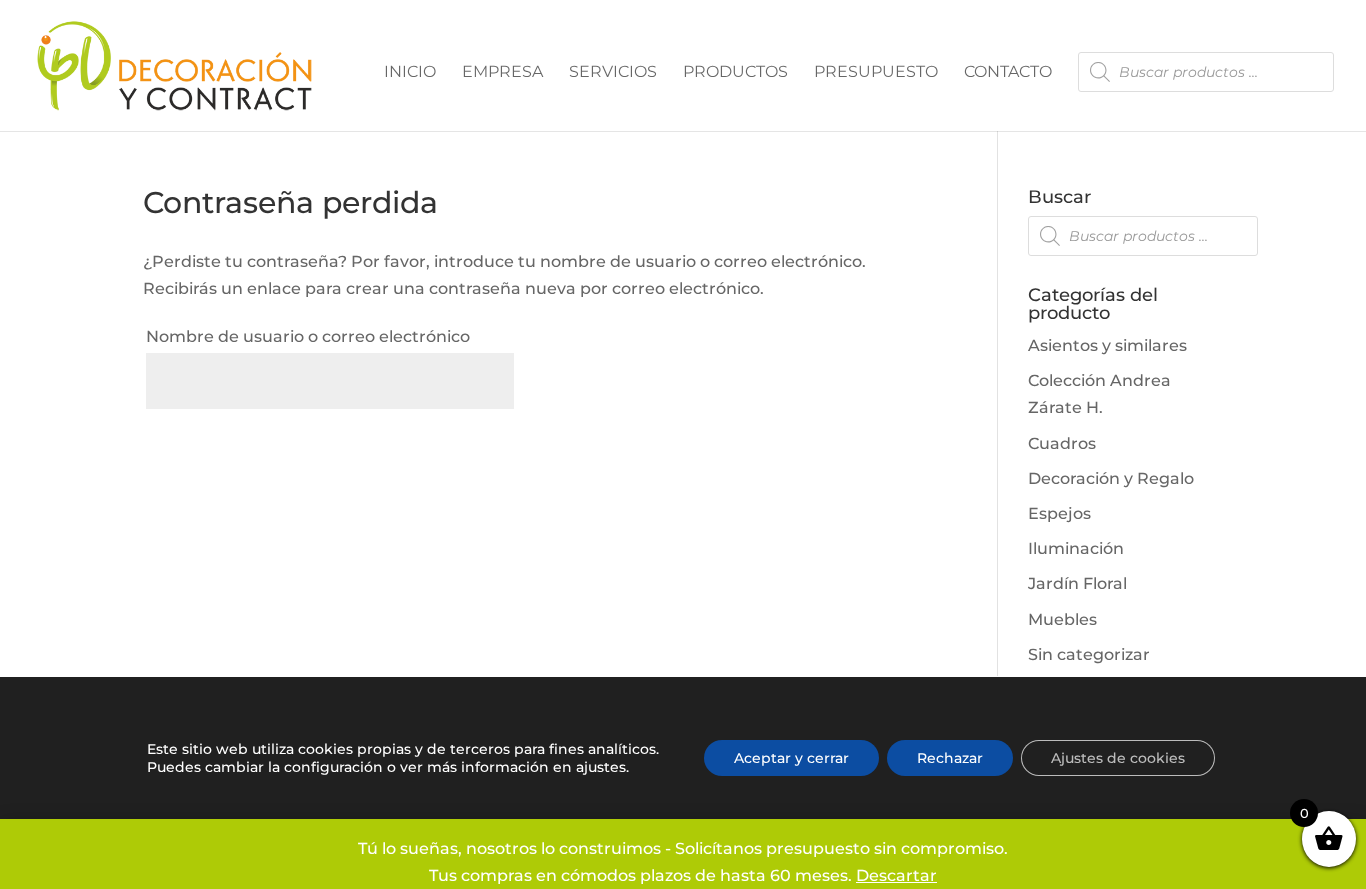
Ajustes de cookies (1118, 758)
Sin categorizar (1089, 654)
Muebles (1062, 619)
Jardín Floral (1077, 583)
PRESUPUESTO (876, 73)
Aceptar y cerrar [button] (791, 758)
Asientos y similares (1107, 345)
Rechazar (950, 758)
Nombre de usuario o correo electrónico (308, 336)
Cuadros (1062, 443)
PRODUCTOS (735, 73)
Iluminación (1076, 548)
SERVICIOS (613, 73)
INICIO (410, 73)
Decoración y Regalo (1111, 478)
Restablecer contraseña (287, 446)
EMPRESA (502, 73)
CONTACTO (1008, 73)
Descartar (896, 875)
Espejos (1059, 513)
